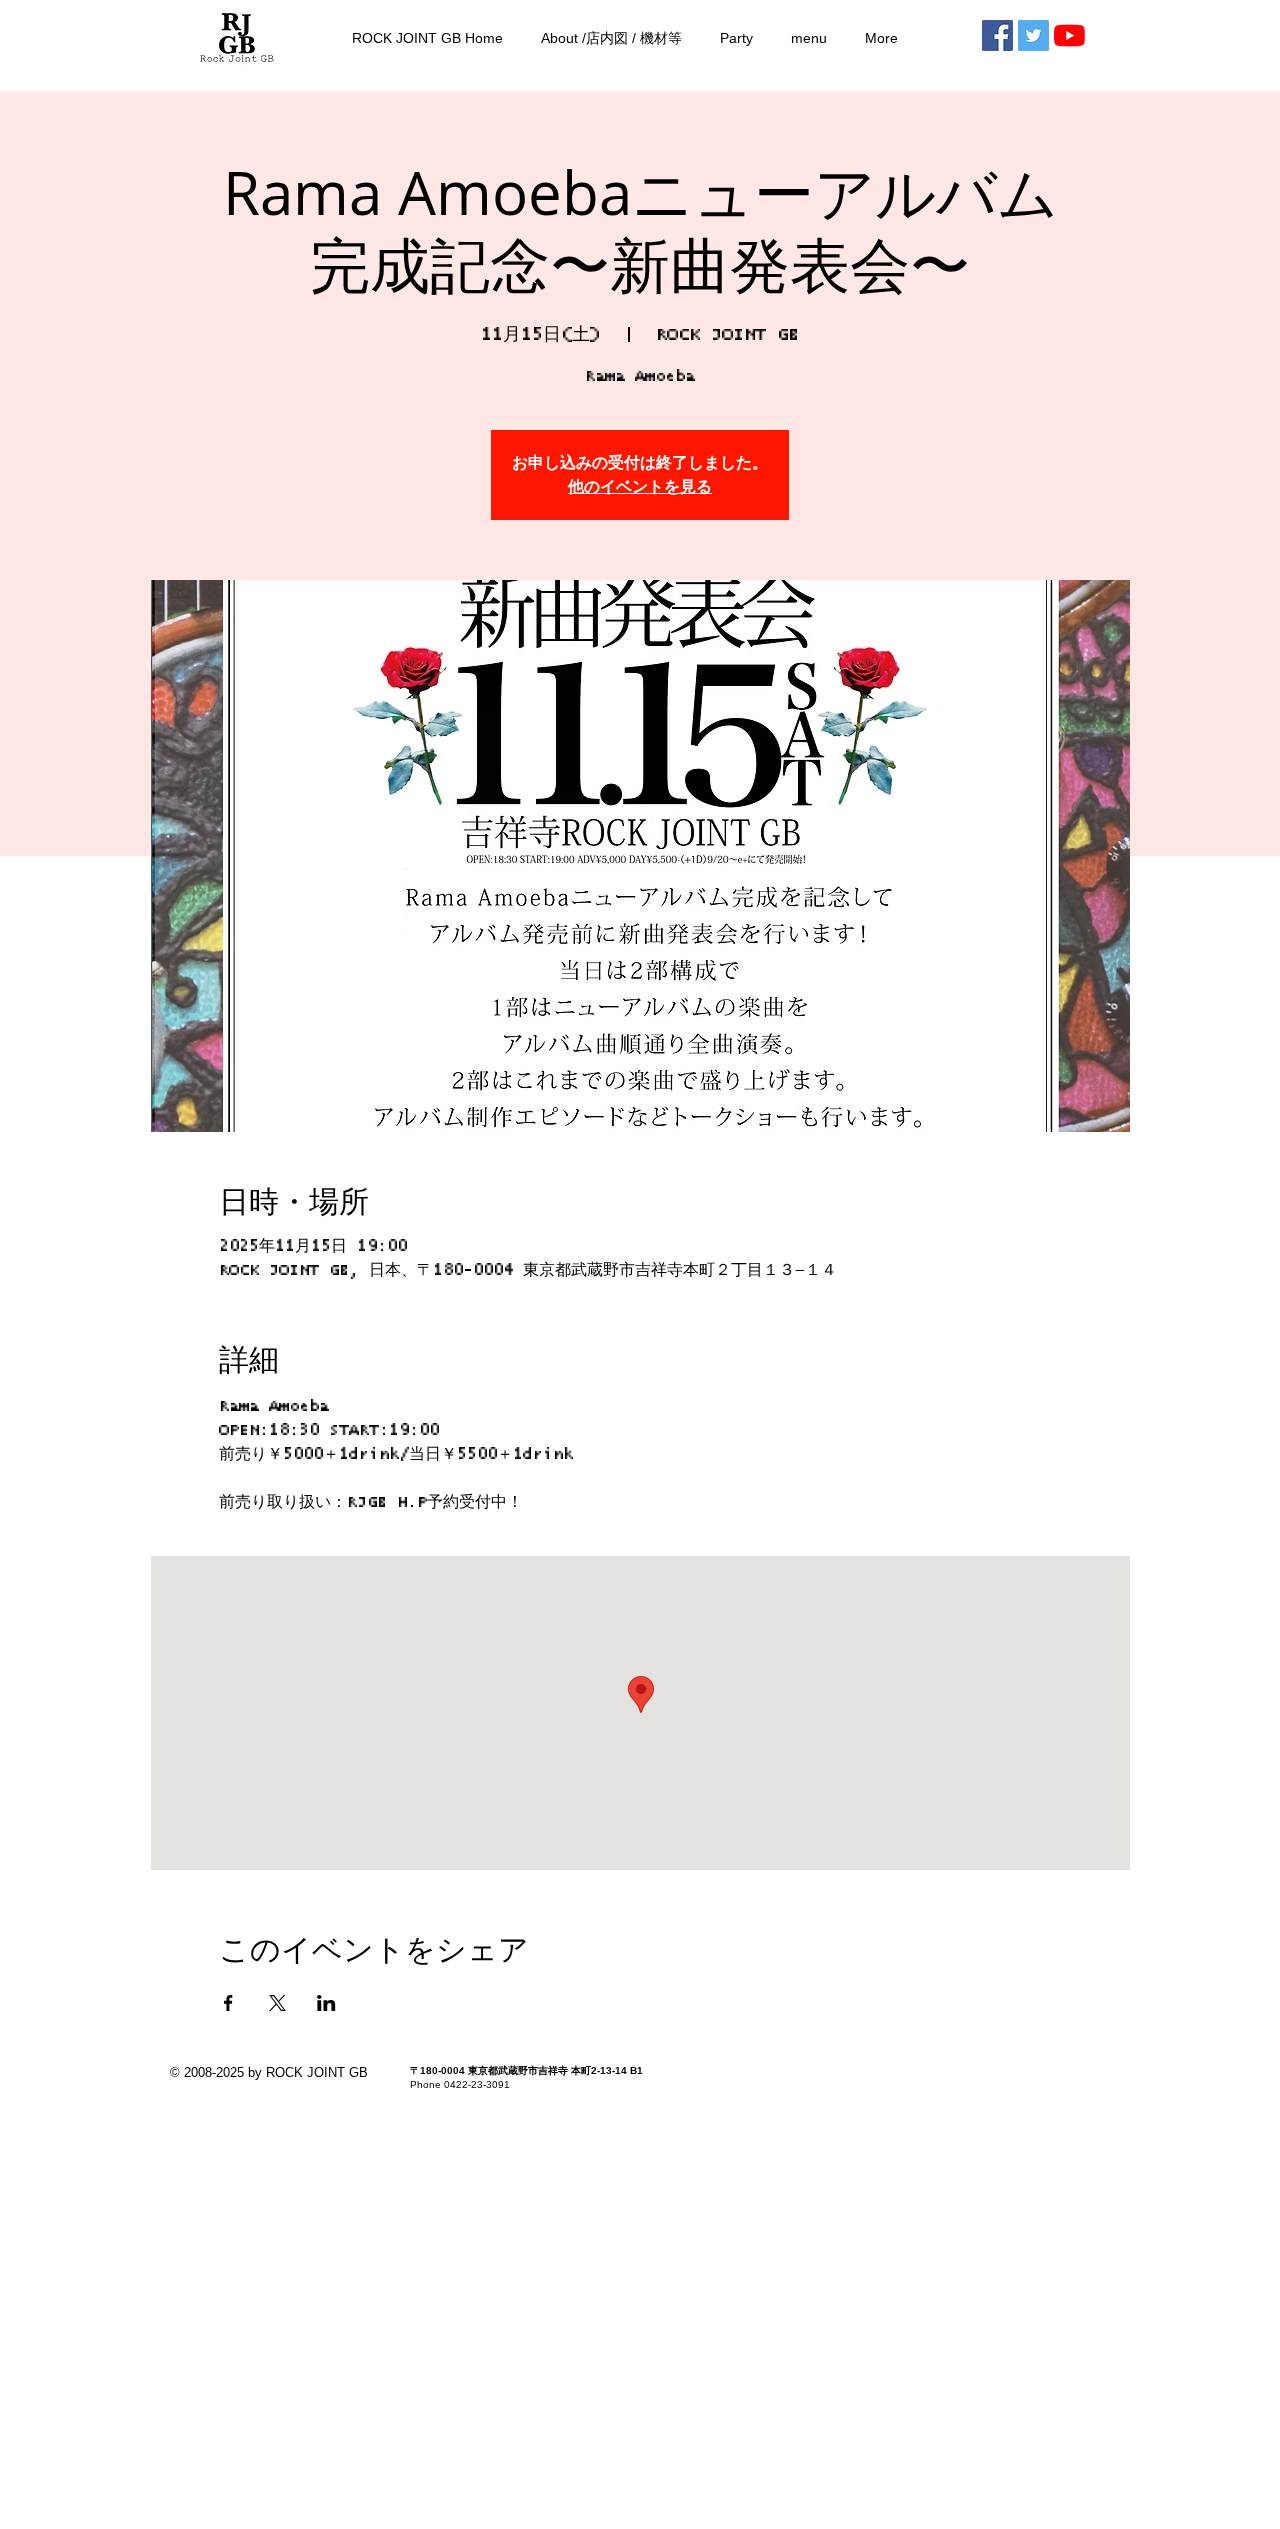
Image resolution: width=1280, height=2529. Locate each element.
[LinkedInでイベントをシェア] (326, 2003)
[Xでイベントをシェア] (277, 2003)
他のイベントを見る (640, 487)
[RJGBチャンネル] (1069, 35)
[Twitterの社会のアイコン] (1033, 35)
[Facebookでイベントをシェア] (228, 2003)
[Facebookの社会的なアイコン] (997, 35)
